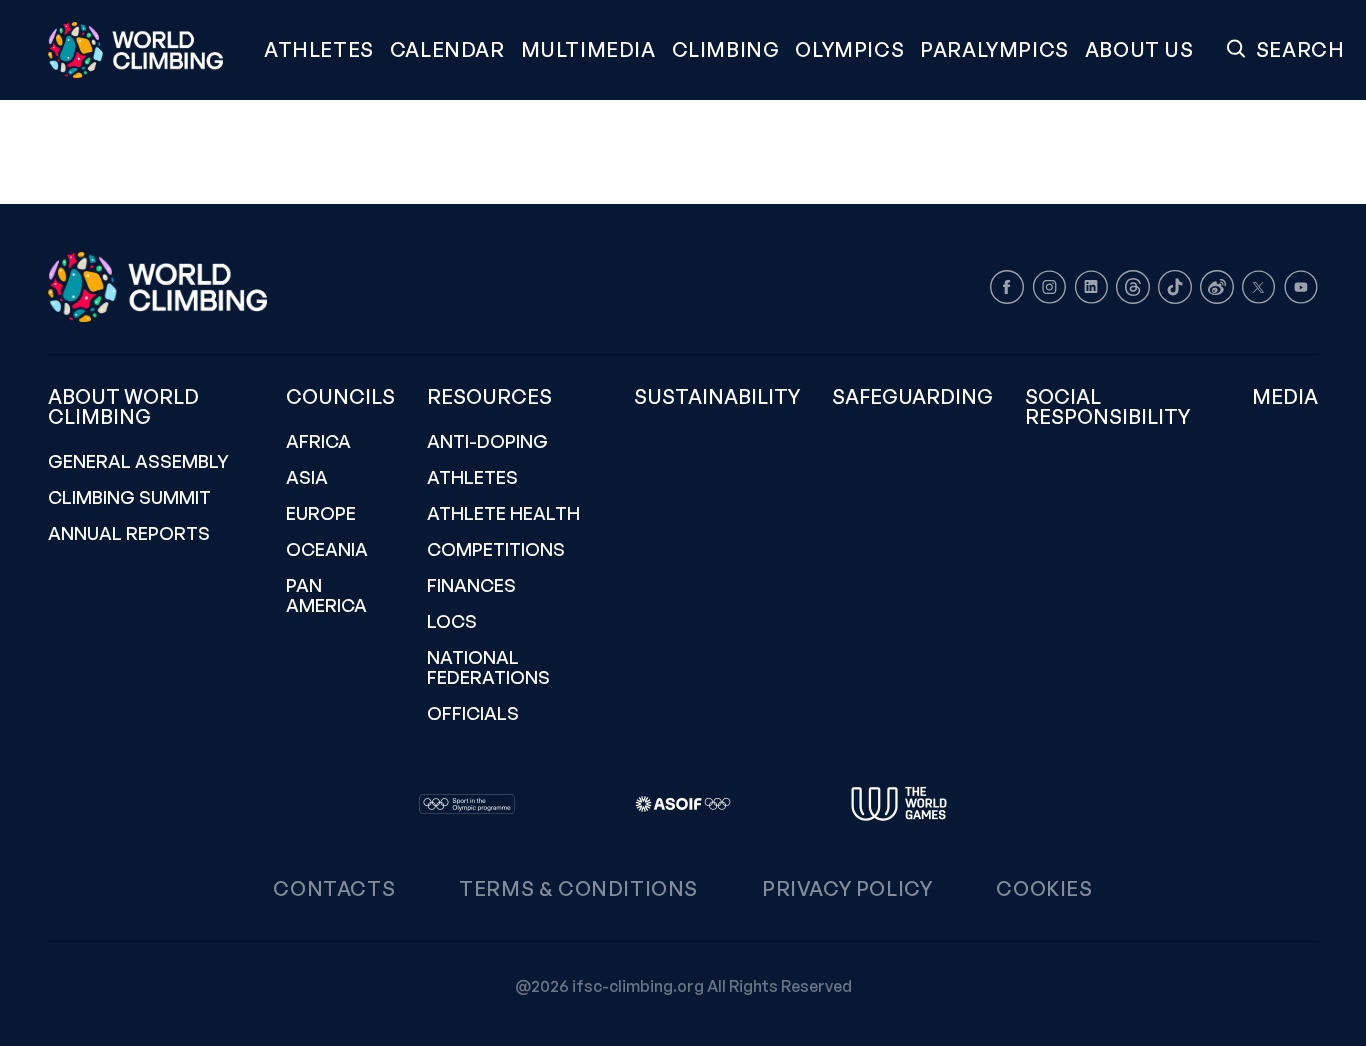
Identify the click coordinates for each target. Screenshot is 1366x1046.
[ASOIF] (683, 804)
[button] (588, 50)
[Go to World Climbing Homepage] (148, 50)
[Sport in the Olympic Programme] (467, 804)
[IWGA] (899, 804)
